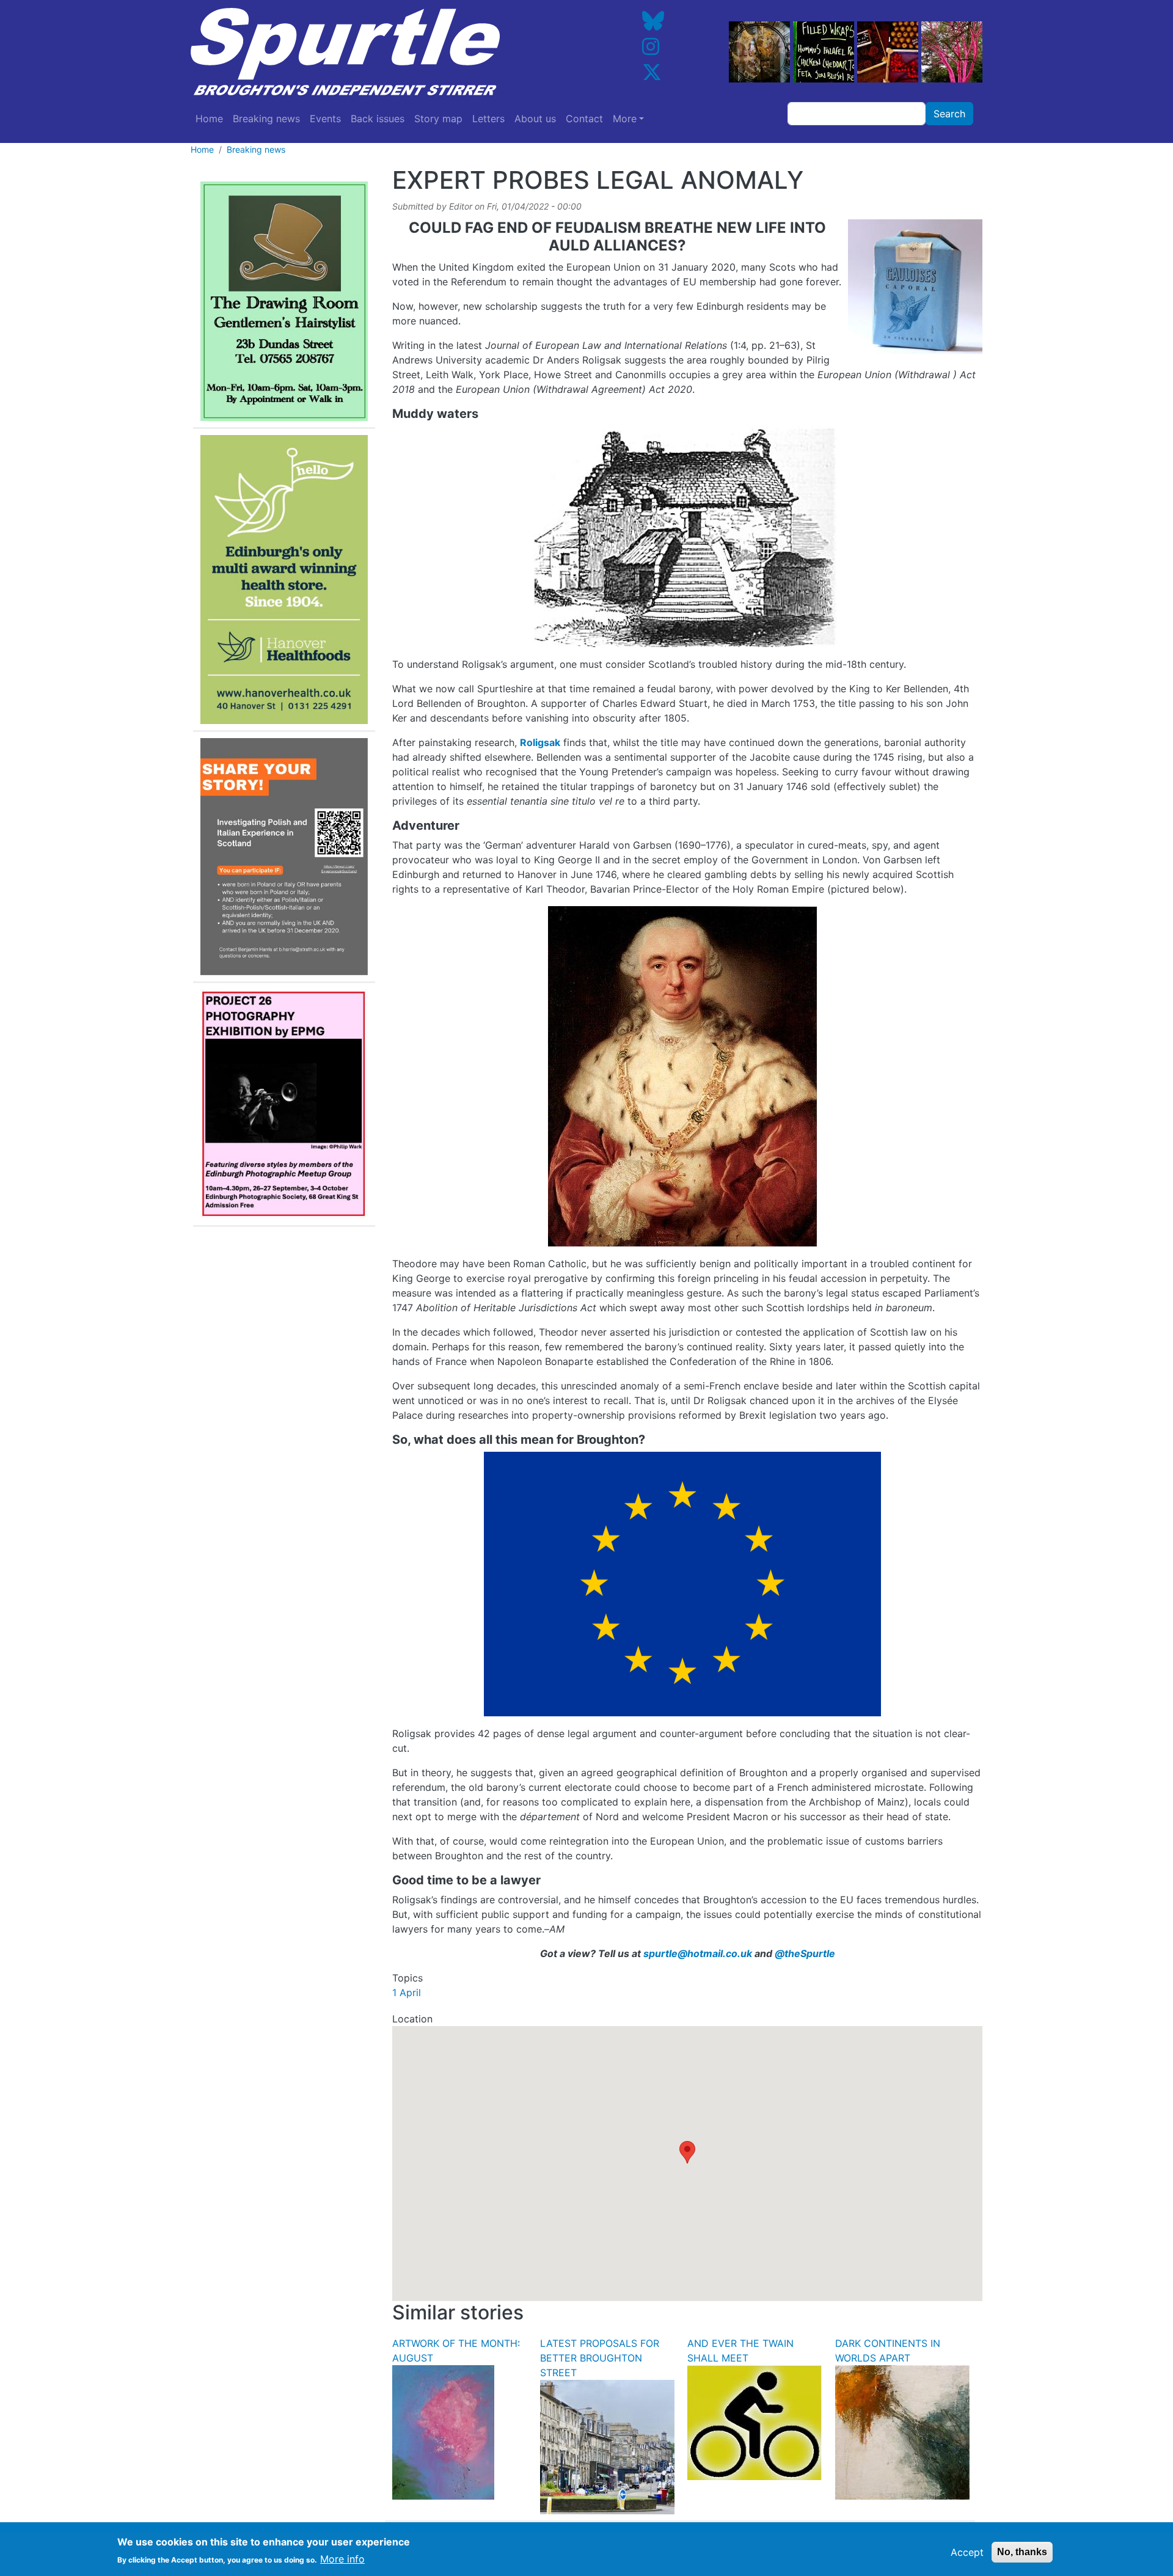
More (625, 119)
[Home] (381, 52)
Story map (438, 119)
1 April (407, 1992)
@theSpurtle (805, 1953)
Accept (967, 2552)
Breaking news (266, 119)
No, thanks (1022, 2552)
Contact (584, 119)
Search (949, 114)
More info (342, 2559)
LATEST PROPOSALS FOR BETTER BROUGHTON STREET (600, 2358)
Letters (488, 119)
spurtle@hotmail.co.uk (698, 1953)
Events (325, 119)
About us (535, 119)
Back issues (378, 119)
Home (209, 119)
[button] (687, 2152)
